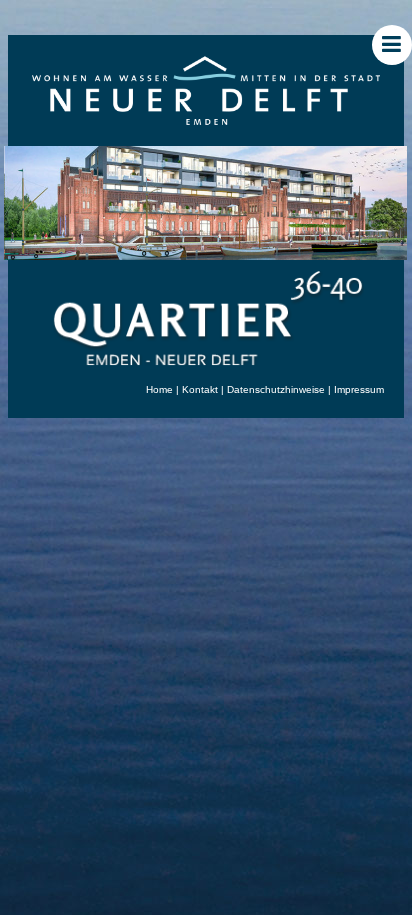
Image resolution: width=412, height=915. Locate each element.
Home (159, 389)
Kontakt (200, 389)
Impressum (359, 389)
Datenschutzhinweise (276, 389)
